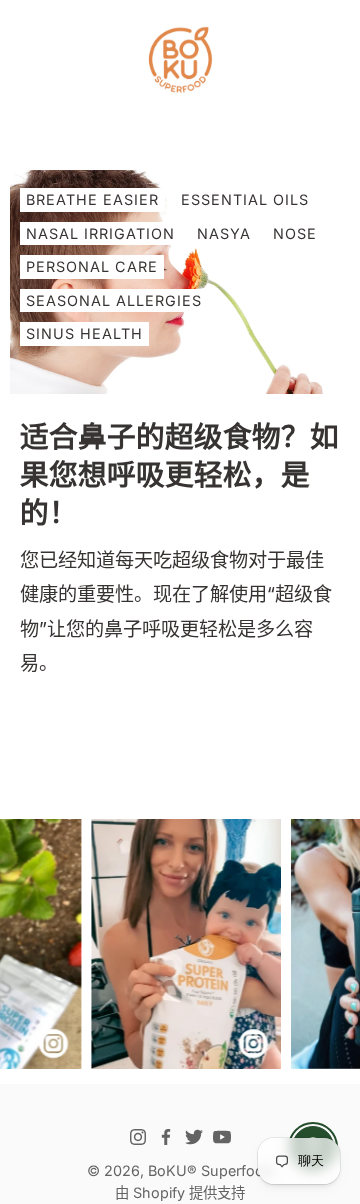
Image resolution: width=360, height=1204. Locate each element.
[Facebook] (166, 1137)
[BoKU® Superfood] (180, 60)
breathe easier (92, 199)
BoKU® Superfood (210, 1170)
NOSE (295, 233)
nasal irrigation (100, 233)
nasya (224, 233)
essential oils (245, 199)
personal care (92, 266)
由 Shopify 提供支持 (180, 1192)
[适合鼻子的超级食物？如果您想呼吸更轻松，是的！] (180, 282)
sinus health (84, 333)
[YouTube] (222, 1137)
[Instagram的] (138, 1137)
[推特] (194, 1137)
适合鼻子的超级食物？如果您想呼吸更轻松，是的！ (179, 475)
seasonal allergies (114, 300)
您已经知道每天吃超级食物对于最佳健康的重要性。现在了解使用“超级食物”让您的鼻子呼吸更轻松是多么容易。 (176, 611)
